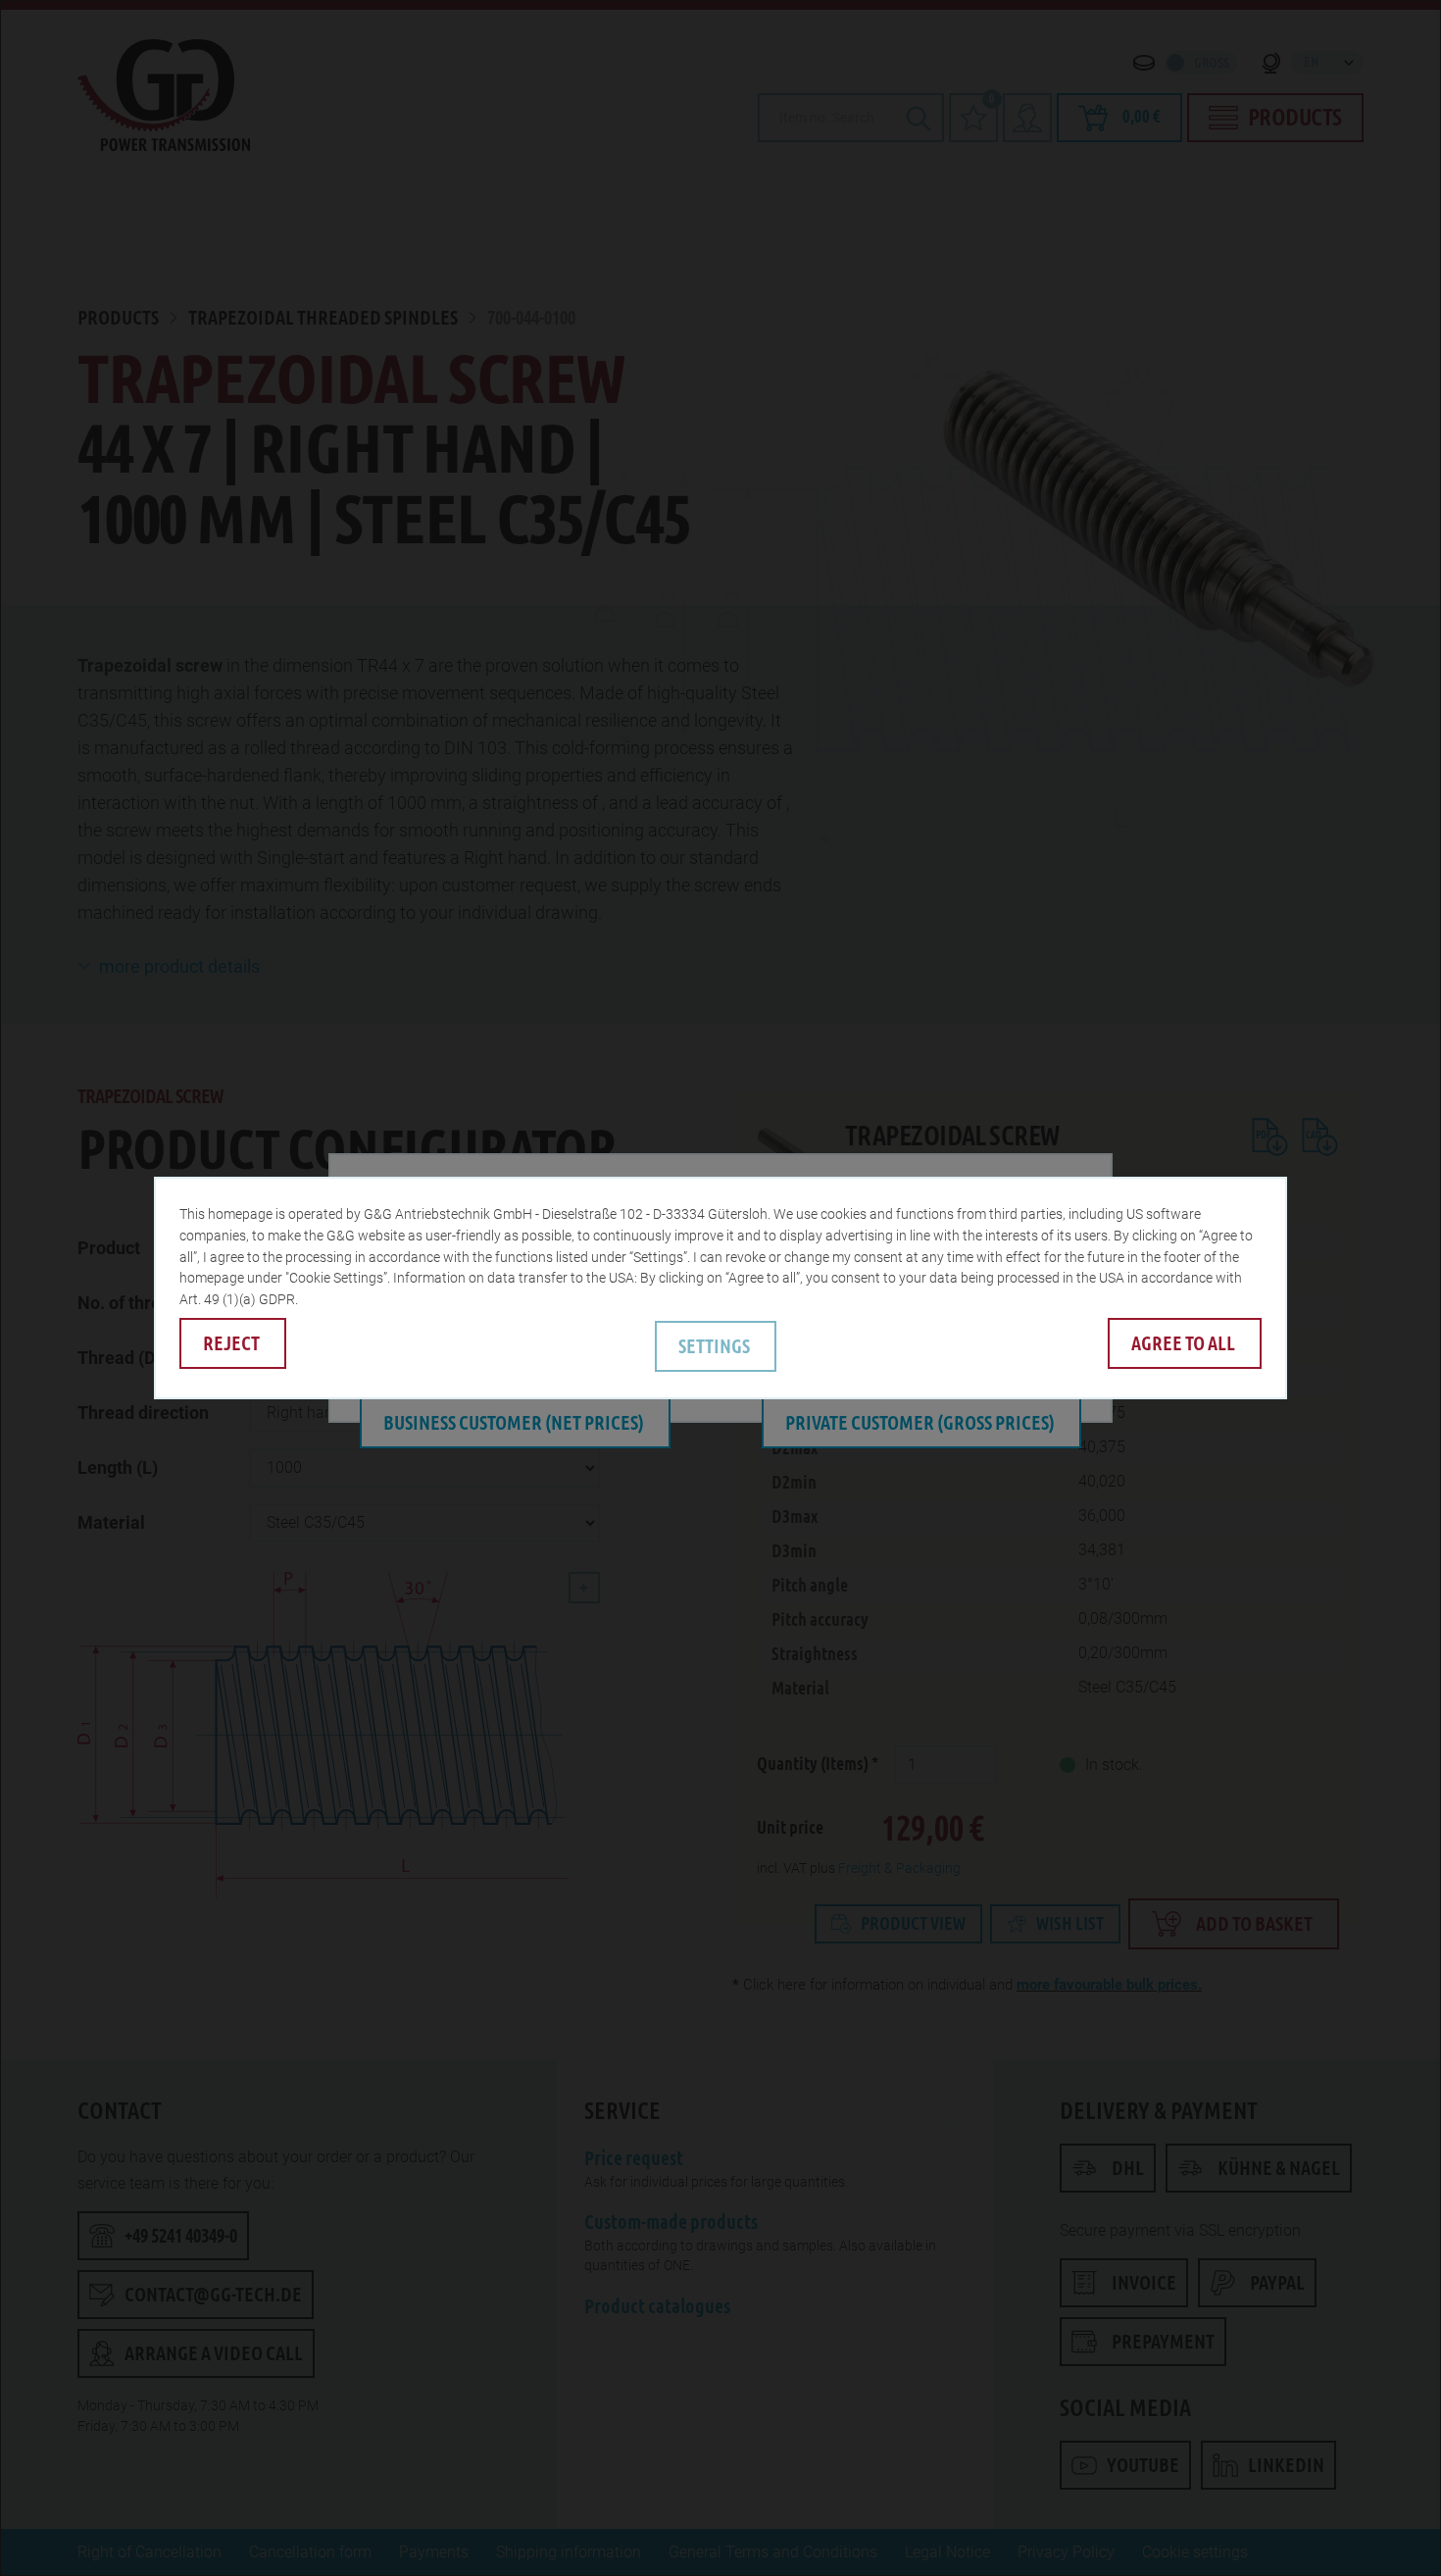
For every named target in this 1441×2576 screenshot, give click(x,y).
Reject (231, 1343)
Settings (714, 1346)
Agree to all (1183, 1343)
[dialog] (720, 1288)
